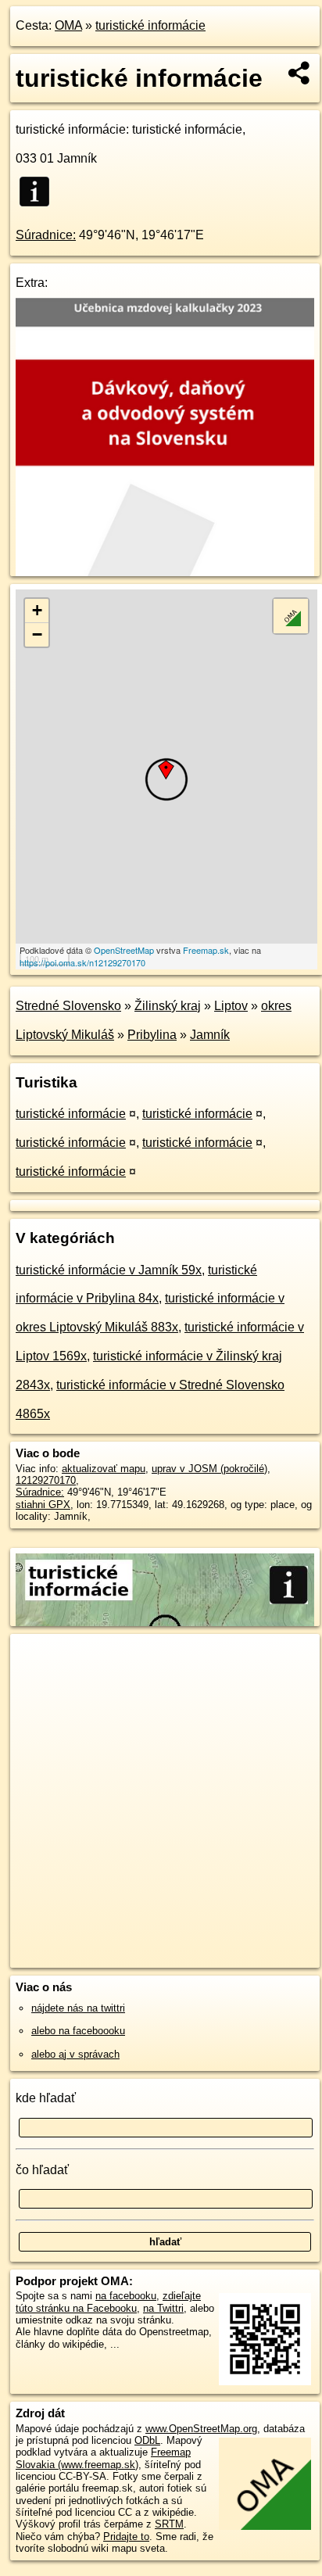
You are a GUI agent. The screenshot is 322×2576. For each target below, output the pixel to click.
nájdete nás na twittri (78, 2008)
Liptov (231, 1006)
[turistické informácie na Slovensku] (39, 192)
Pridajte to (126, 2537)
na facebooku (126, 2296)
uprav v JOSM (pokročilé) (209, 1469)
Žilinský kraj (168, 1006)
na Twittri (163, 2308)
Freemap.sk (206, 950)
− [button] (37, 634)
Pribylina (152, 1035)
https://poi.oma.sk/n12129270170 (82, 962)
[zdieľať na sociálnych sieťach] (300, 73)
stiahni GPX (43, 1505)
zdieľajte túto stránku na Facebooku (108, 2302)
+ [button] (37, 610)
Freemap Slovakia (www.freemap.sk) (103, 2458)
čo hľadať (42, 2170)
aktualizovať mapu (104, 1469)
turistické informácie (150, 25)
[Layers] (291, 616)
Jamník (210, 1035)
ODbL (147, 2440)
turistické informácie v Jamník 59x (109, 1270)
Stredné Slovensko (68, 1006)
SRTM (169, 2524)
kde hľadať (46, 2098)
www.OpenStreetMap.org (201, 2429)
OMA (68, 25)
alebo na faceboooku (78, 2031)
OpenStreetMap (124, 950)
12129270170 (46, 1480)
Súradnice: (46, 235)
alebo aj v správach (75, 2054)
